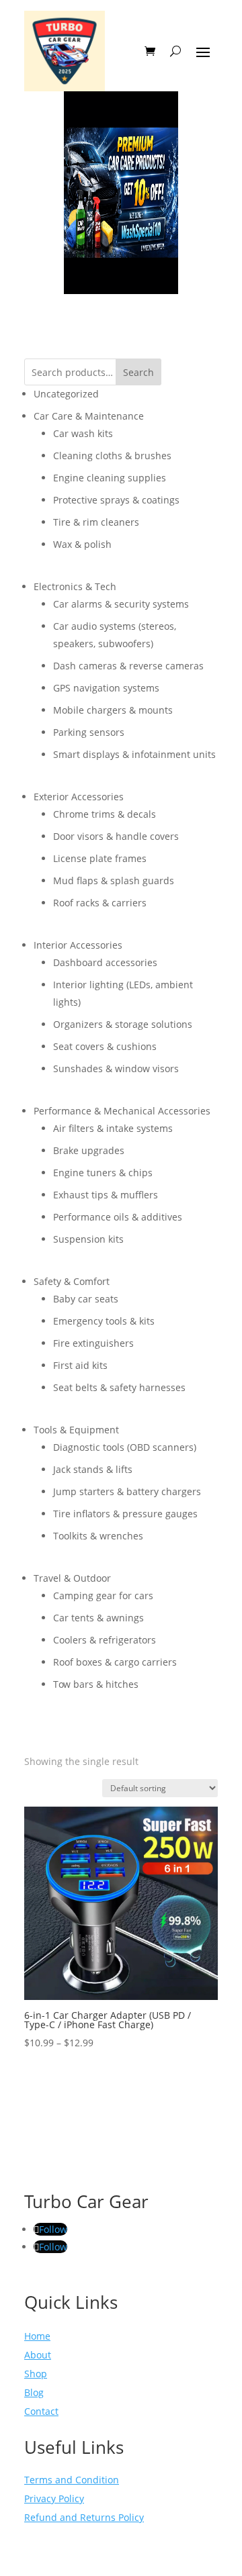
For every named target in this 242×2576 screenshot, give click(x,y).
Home (37, 2336)
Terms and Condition (72, 2480)
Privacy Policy (54, 2498)
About (38, 2355)
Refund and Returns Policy (84, 2517)
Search (138, 372)
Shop (36, 2374)
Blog (34, 2392)
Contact (41, 2411)
